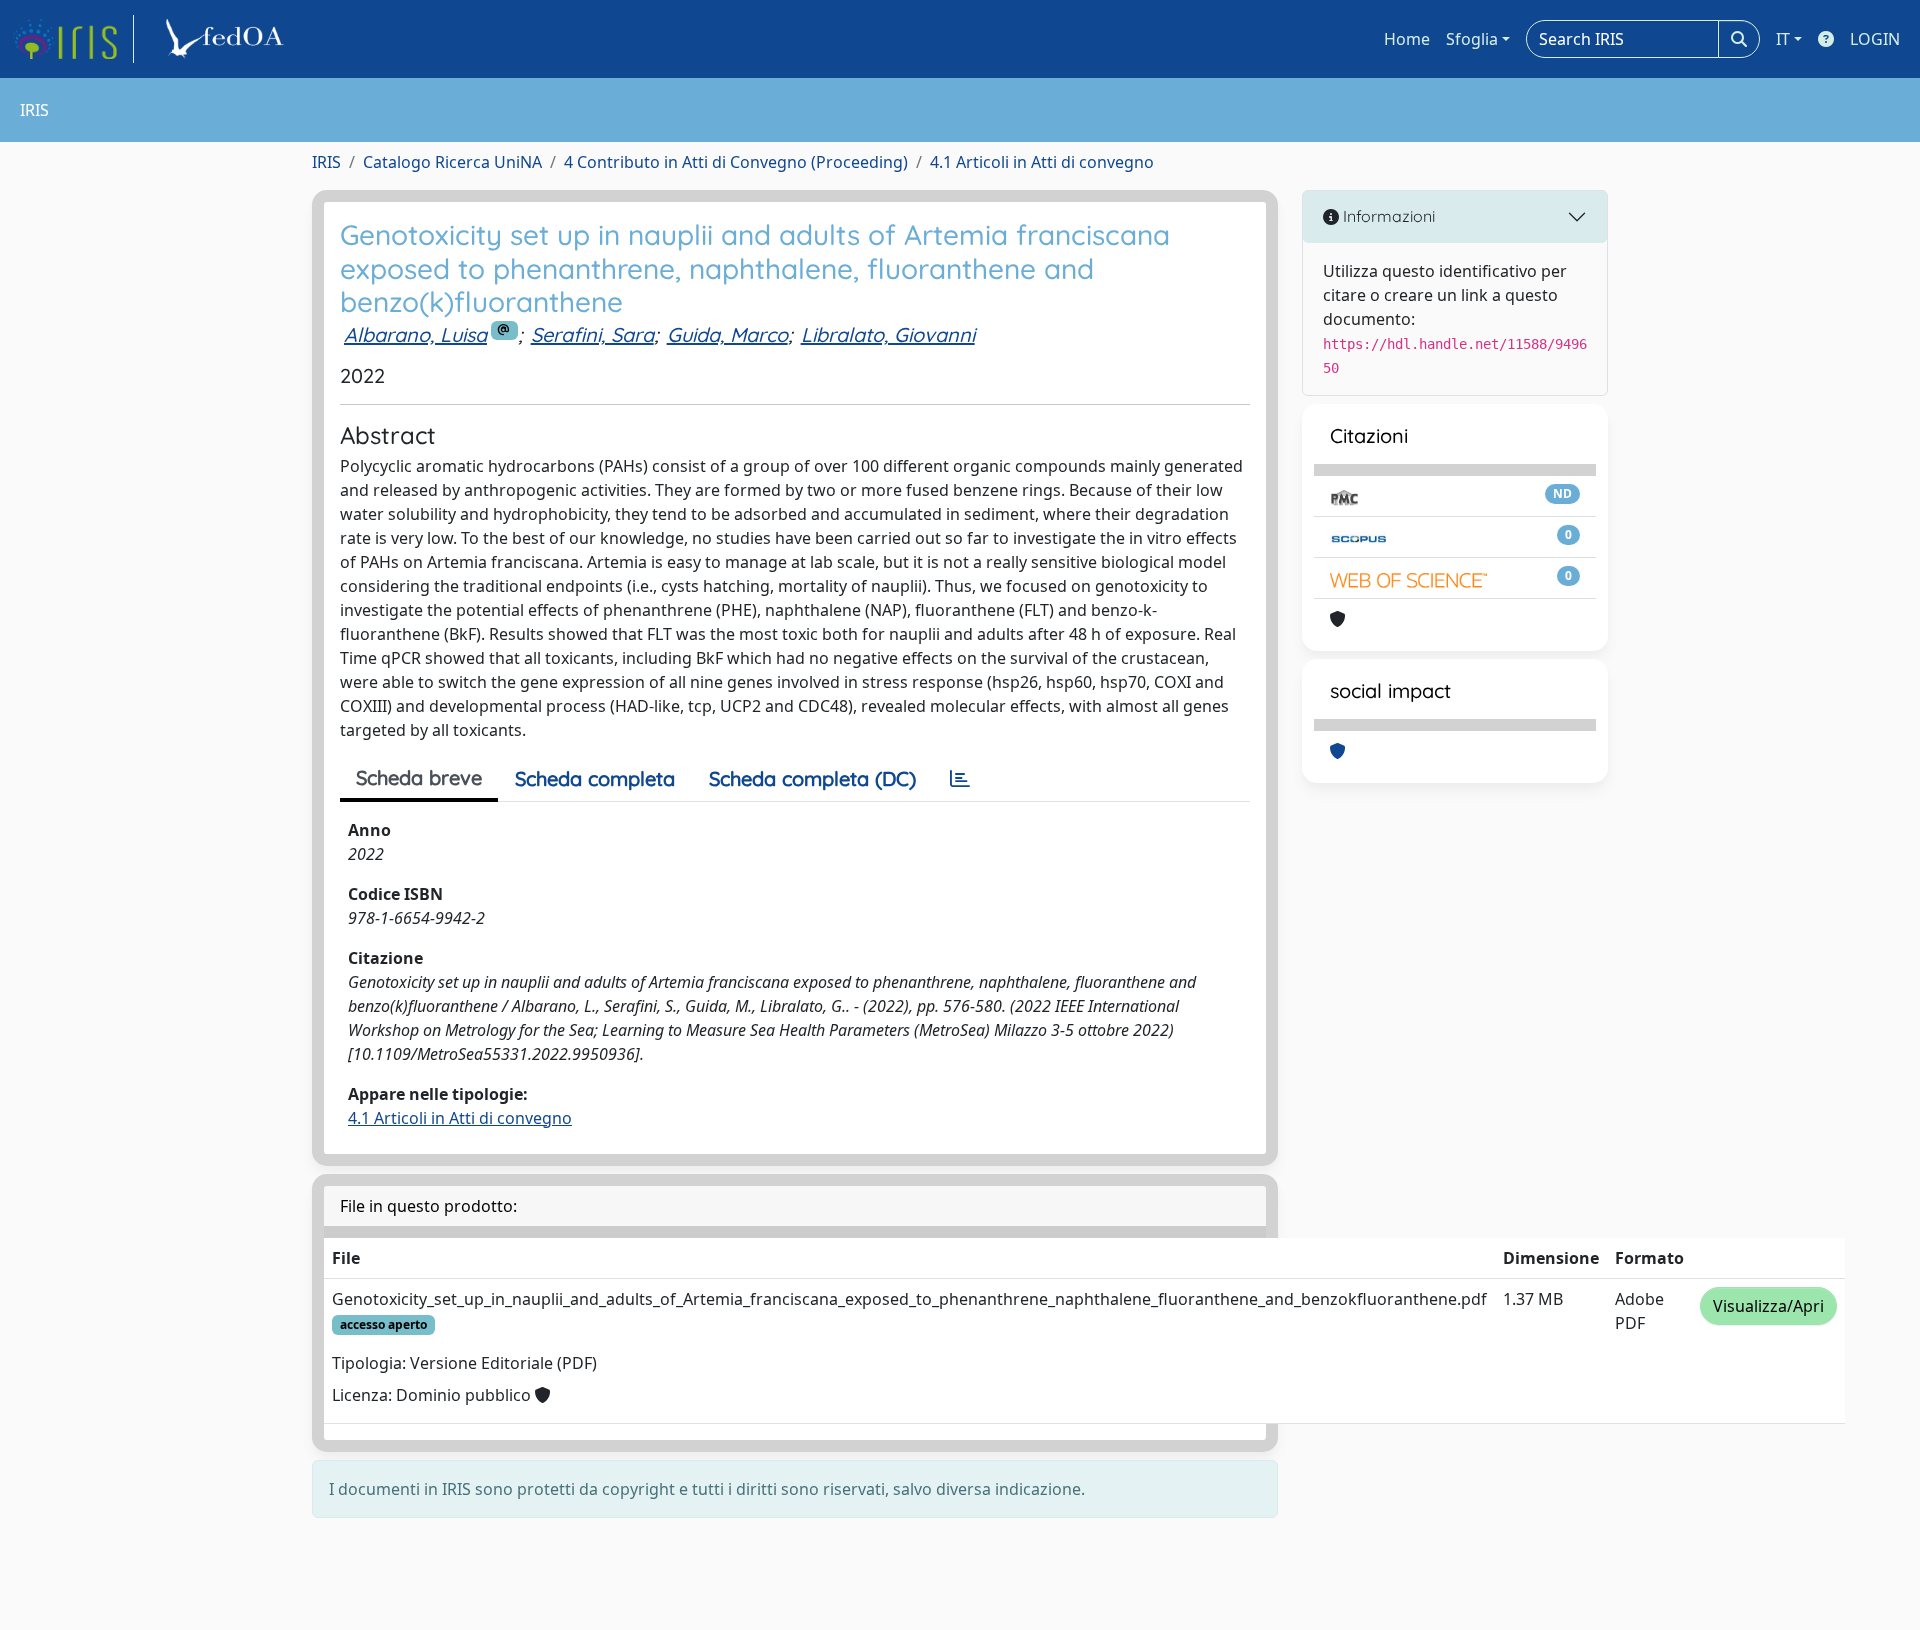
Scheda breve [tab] (419, 777)
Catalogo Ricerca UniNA (452, 162)
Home (1407, 39)
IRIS (326, 162)
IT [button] (1783, 39)
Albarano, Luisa (415, 334)
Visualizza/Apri (1768, 1306)
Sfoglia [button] (1472, 39)
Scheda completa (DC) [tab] (812, 778)
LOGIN (1875, 39)
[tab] (960, 779)
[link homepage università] (228, 39)
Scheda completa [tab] (595, 778)
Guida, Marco (727, 334)
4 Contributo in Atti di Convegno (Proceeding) (736, 162)
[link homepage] (73, 39)
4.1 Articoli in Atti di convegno (1042, 162)
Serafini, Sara (592, 334)
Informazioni (1387, 216)
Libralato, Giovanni (888, 334)
